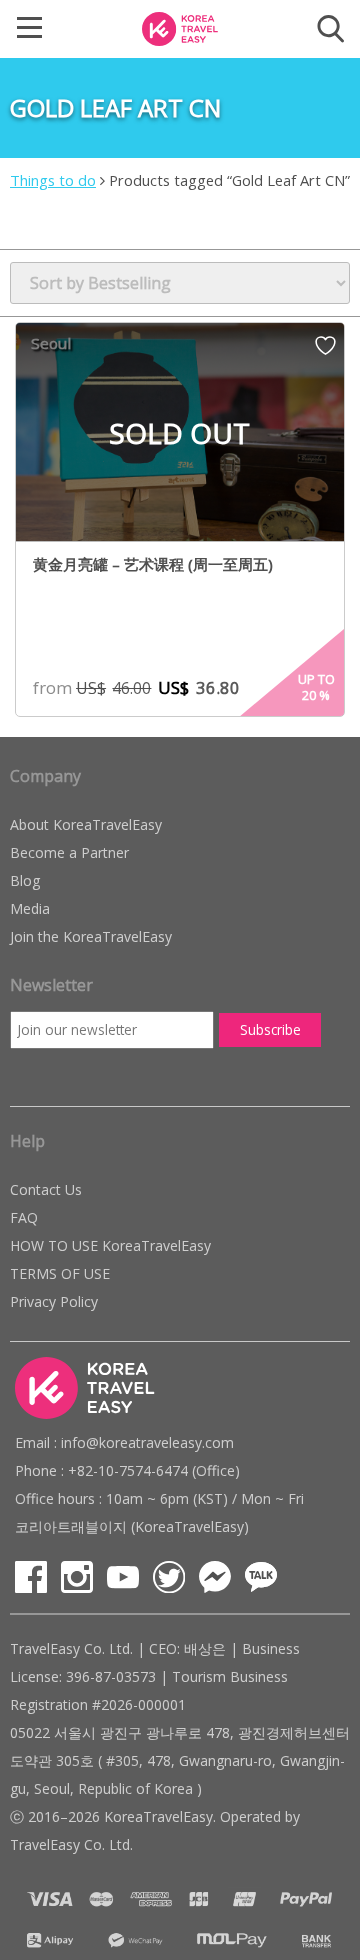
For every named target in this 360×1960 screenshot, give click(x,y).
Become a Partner (69, 852)
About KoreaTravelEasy (86, 824)
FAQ (24, 1217)
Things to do (53, 180)
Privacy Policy (54, 1301)
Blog (25, 880)
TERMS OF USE (60, 1273)
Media (30, 908)
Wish (325, 352)
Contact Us (46, 1189)
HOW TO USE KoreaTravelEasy (110, 1245)
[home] (180, 27)
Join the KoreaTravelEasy (91, 936)
